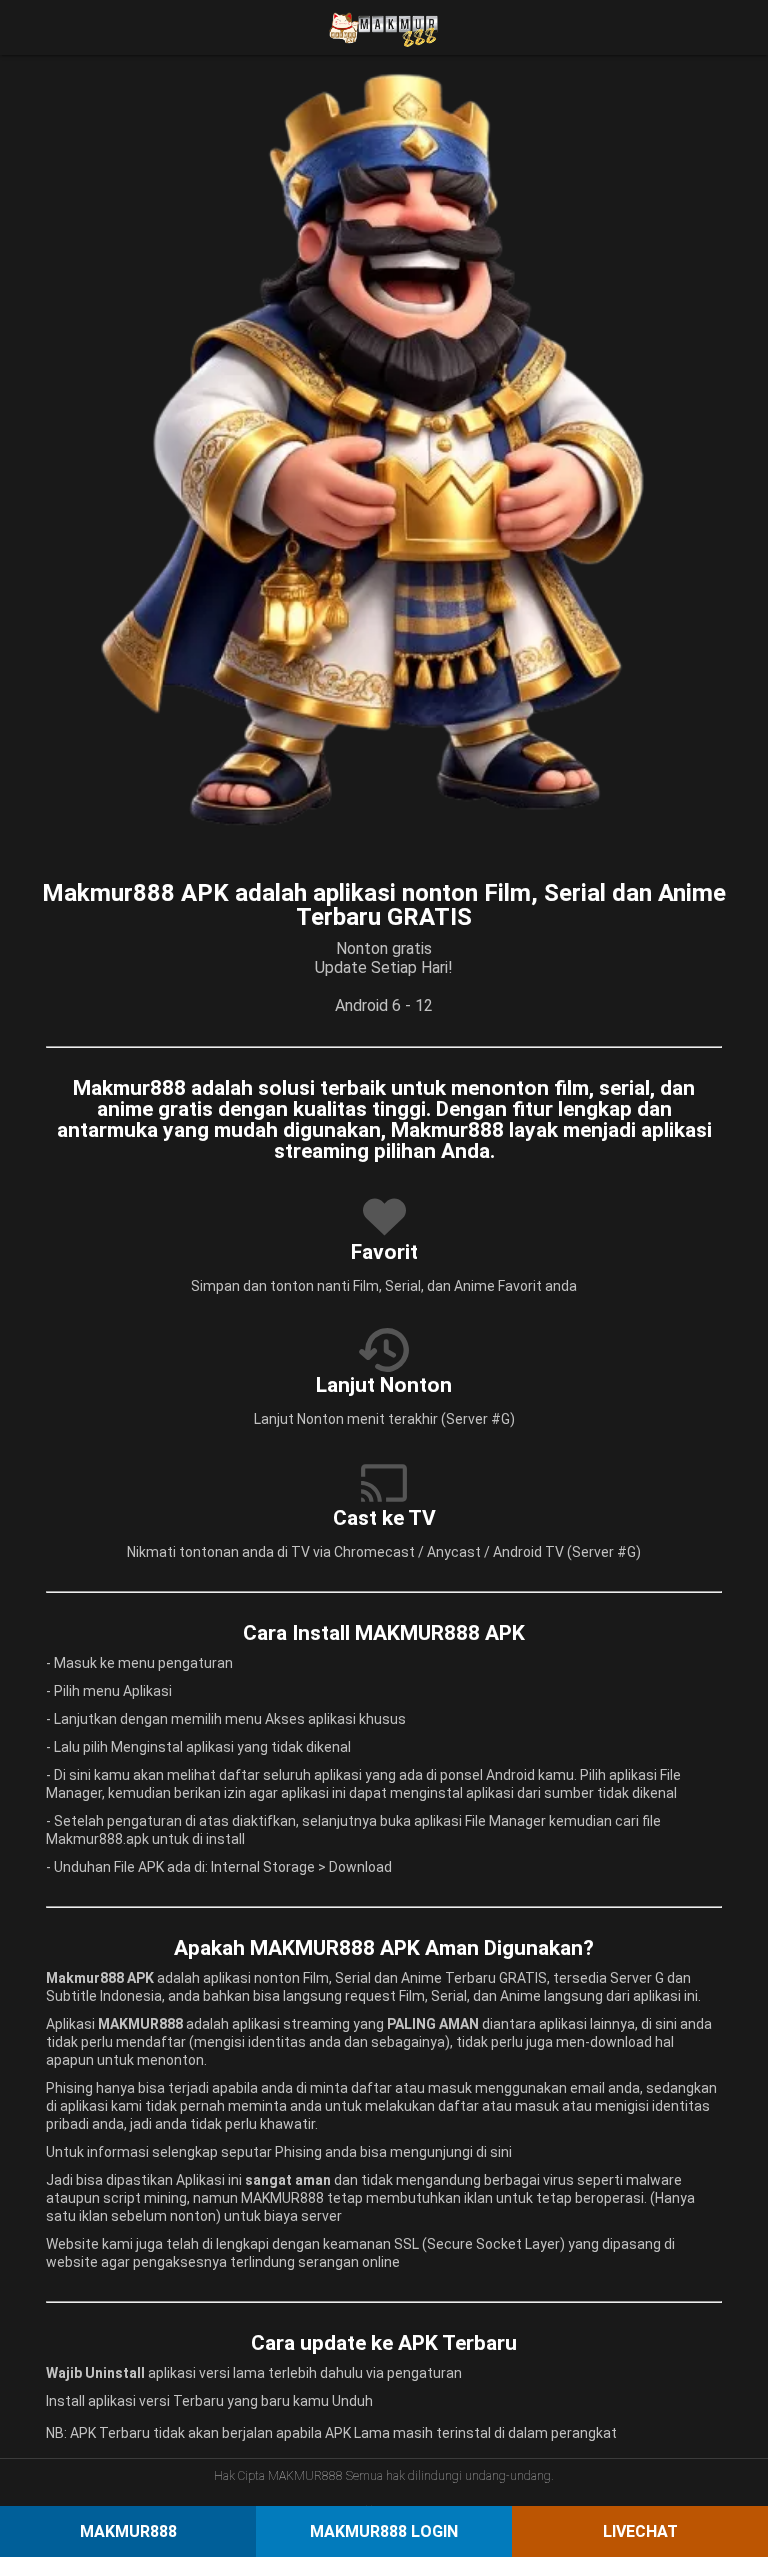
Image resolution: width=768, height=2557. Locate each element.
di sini (494, 2152)
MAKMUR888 (128, 2531)
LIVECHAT (640, 2531)
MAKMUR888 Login (384, 2531)
